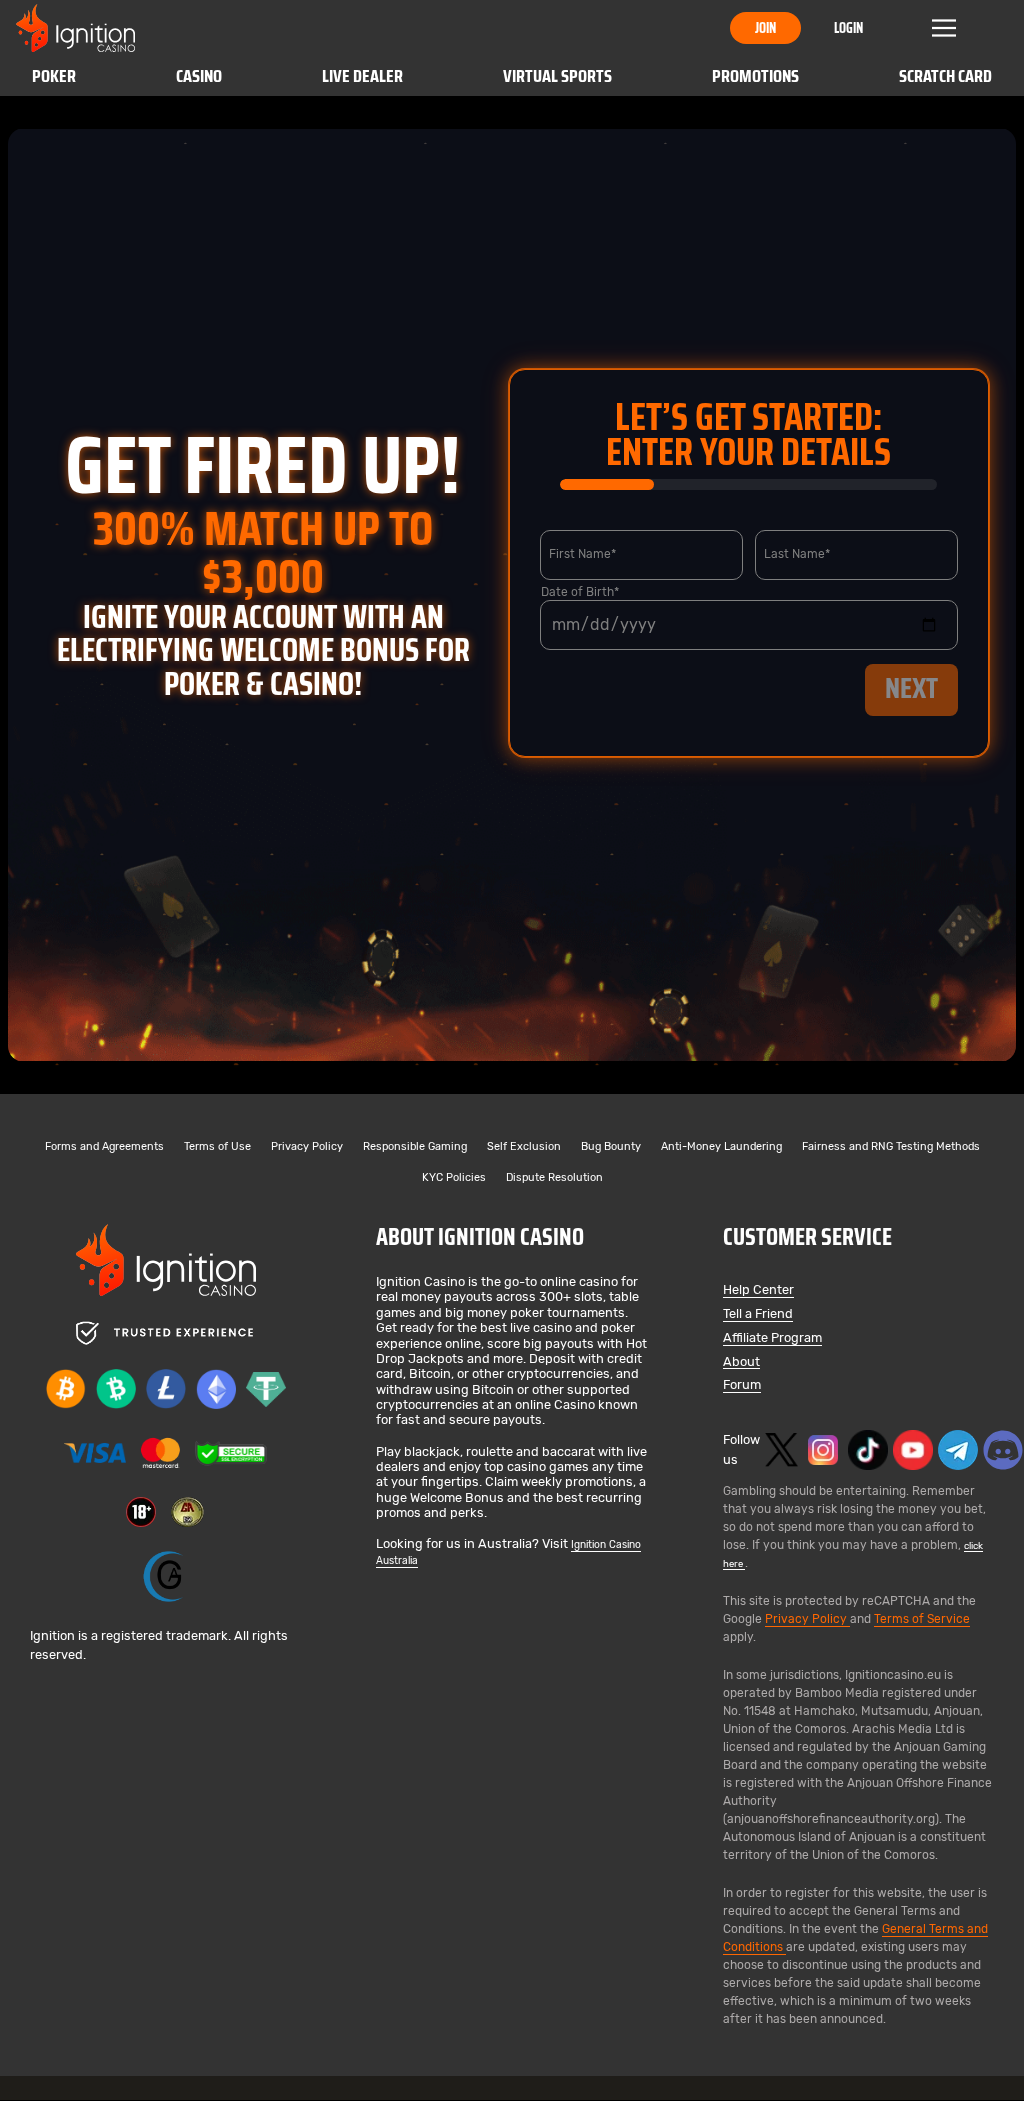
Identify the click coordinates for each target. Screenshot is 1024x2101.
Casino (199, 76)
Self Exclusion (524, 1147)
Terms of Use (217, 1147)
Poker (54, 76)
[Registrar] (166, 1576)
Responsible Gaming (415, 1147)
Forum (742, 1385)
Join (765, 28)
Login (848, 28)
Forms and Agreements (104, 1147)
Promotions (755, 76)
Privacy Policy (307, 1147)
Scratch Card (945, 76)
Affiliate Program (772, 1338)
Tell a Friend (758, 1314)
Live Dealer (362, 76)
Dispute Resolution (554, 1178)
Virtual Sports (557, 76)
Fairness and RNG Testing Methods (891, 1147)
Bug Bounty (611, 1147)
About (741, 1362)
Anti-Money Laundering (721, 1147)
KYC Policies (454, 1178)
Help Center (758, 1290)
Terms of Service (922, 1619)
